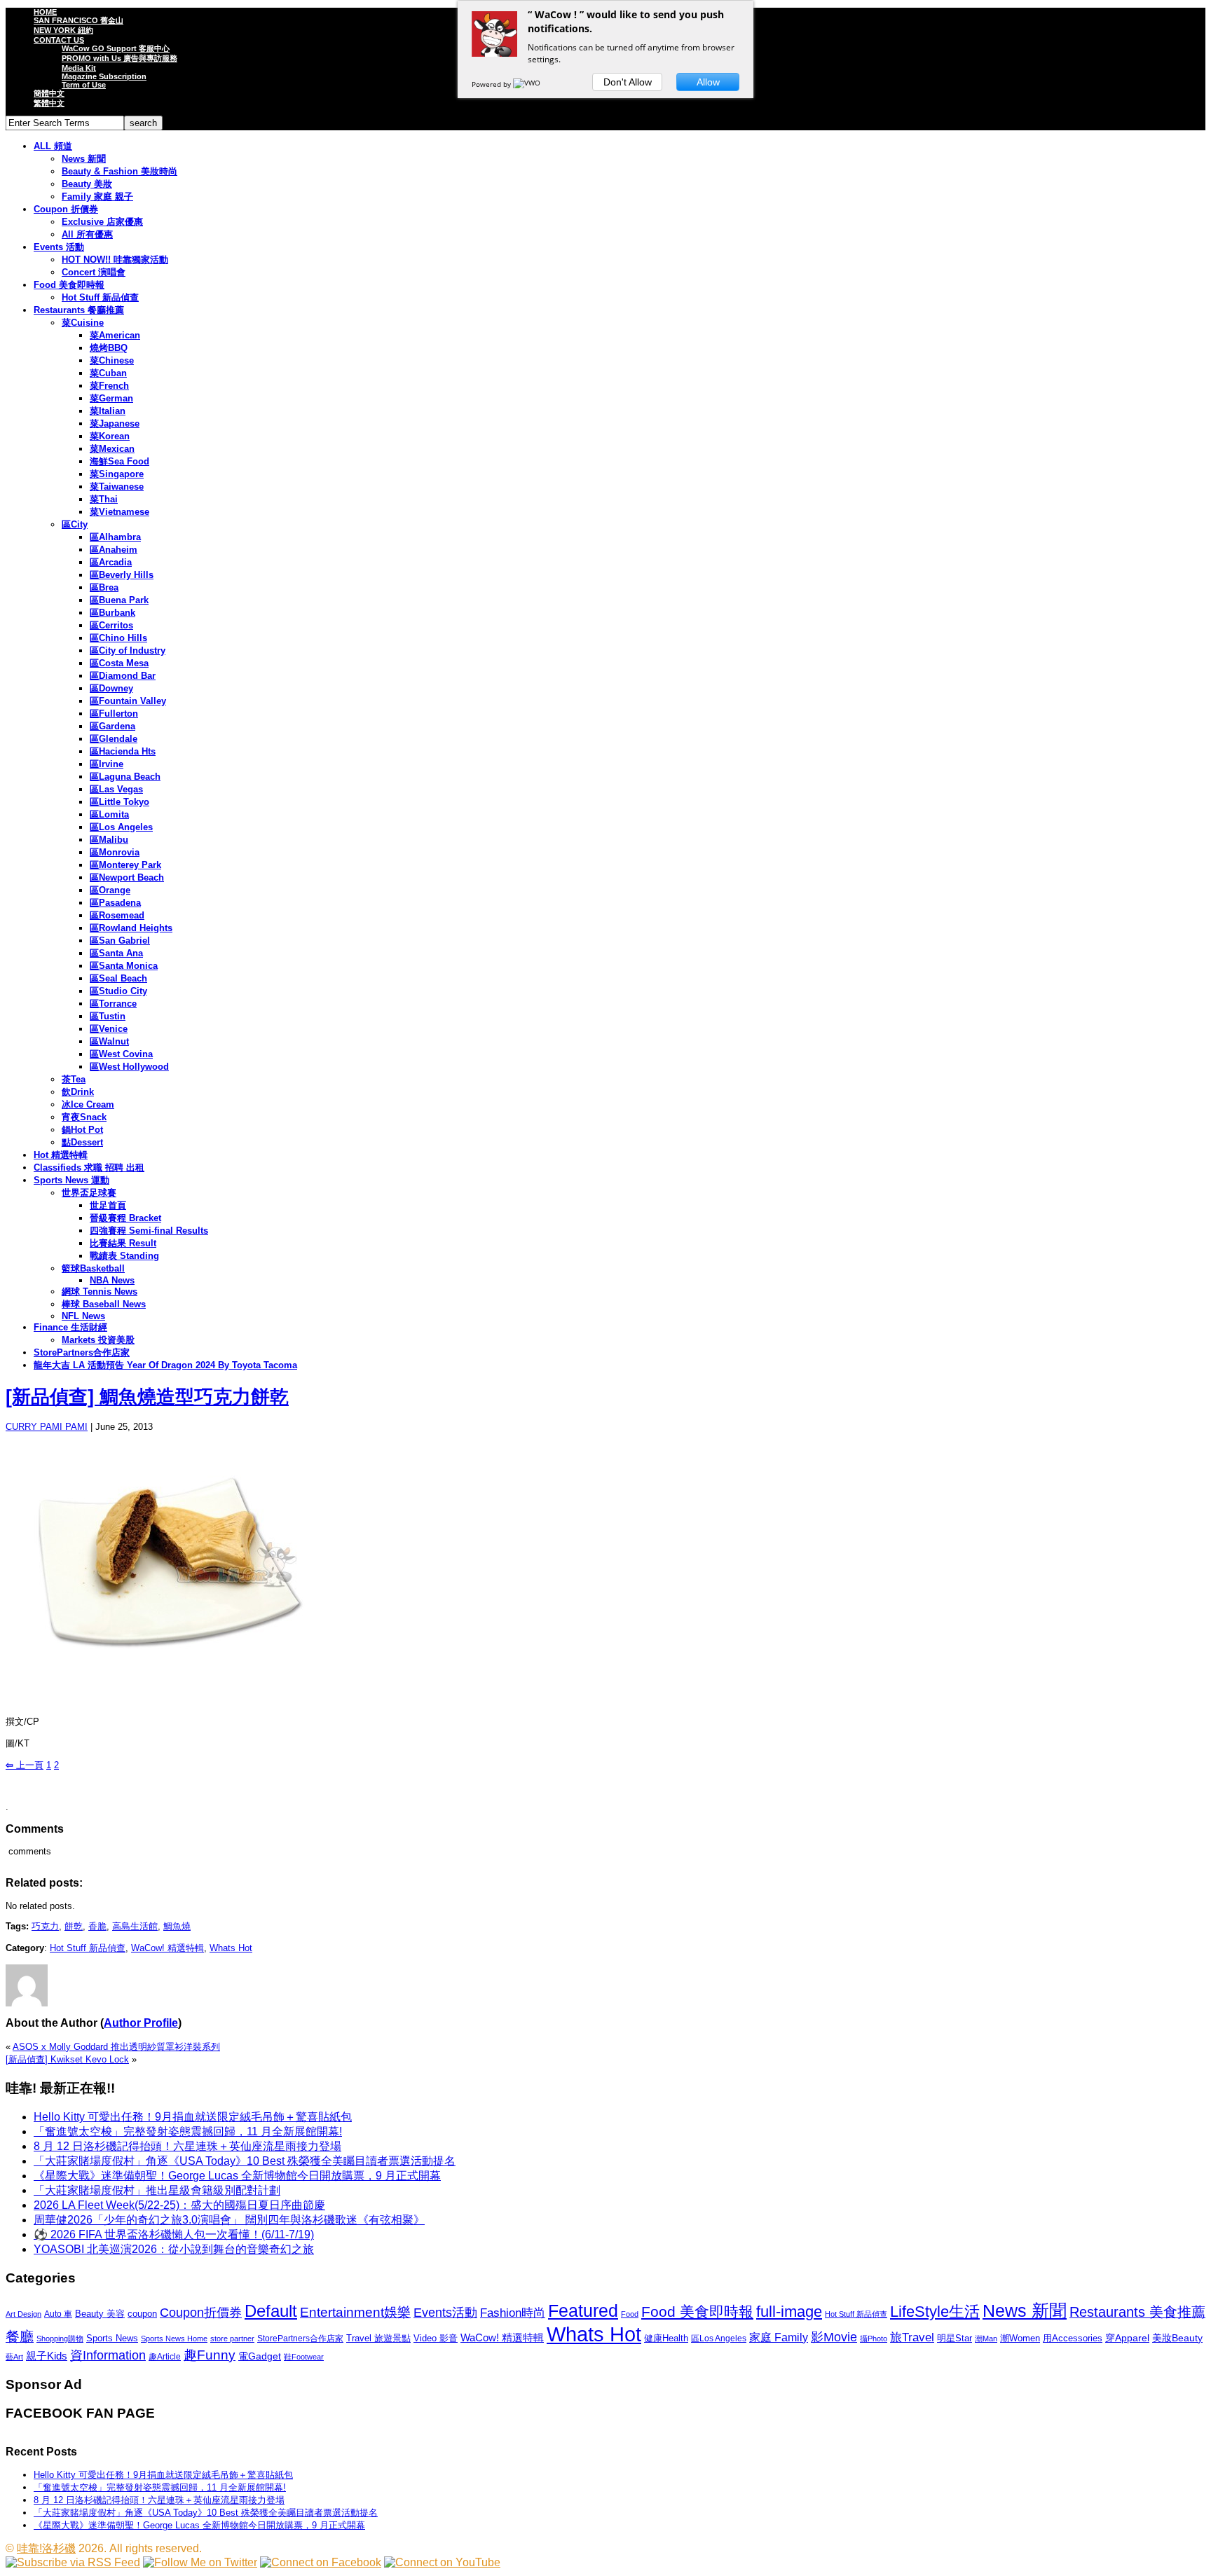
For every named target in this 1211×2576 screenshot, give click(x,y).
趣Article (165, 2357)
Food (630, 2314)
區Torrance (113, 1004)
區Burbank (112, 613)
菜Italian (108, 411)
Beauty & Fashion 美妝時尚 (119, 171)
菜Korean (110, 436)
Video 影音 (436, 2338)
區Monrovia (115, 852)
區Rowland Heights (131, 928)
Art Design (23, 2314)
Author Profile (141, 2023)
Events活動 (445, 2313)
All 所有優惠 (87, 234)
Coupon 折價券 (66, 209)
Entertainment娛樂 (355, 2312)
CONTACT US (59, 40)
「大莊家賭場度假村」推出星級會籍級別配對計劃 (157, 2190)
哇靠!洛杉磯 (46, 2548)
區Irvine (107, 764)
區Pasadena (115, 903)
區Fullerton (114, 714)
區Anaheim (114, 550)
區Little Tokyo (119, 802)
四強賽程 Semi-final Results (149, 1231)
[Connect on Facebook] (321, 2562)
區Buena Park (119, 600)
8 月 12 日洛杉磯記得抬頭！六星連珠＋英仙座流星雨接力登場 (187, 2146)
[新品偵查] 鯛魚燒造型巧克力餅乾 (147, 1397)
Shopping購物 (60, 2339)
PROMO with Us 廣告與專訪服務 (119, 58)
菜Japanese (115, 423)
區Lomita (109, 814)
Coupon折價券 (201, 2313)
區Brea (104, 587)
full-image (789, 2312)
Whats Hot (231, 1948)
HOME (45, 12)
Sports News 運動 (71, 1180)
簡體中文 (49, 93)
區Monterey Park (125, 865)
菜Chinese (112, 360)
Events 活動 (59, 247)
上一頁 (25, 1765)
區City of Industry (128, 650)
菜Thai (104, 499)
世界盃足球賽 (89, 1193)
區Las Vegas (116, 789)
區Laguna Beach (125, 777)
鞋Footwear (304, 2357)
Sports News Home (174, 2339)
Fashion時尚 (513, 2313)
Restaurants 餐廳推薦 (79, 310)
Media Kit (79, 68)
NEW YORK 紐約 (63, 30)
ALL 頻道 (53, 146)
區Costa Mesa (119, 663)
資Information (108, 2355)
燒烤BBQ (109, 348)
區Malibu (109, 840)
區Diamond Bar (123, 676)
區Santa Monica (124, 966)
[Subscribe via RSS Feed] (73, 2562)
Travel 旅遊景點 (378, 2338)
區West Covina (121, 1054)
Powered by (492, 84)
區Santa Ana (116, 953)
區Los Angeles (121, 827)
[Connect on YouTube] (442, 2562)
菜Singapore (117, 474)
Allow (708, 82)
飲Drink (78, 1092)
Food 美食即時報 (69, 285)
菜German (111, 398)
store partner (232, 2339)
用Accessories (1073, 2338)
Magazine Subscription (104, 76)
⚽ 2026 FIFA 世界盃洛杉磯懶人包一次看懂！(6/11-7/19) (174, 2234)
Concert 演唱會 (94, 272)
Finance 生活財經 (70, 1327)
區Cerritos (111, 625)
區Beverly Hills (122, 575)
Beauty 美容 (100, 2314)
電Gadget (260, 2356)
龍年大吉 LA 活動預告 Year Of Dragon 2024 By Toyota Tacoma (165, 1365)
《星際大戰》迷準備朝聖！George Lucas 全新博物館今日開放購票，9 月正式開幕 (237, 2176)
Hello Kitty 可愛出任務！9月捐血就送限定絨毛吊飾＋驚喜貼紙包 (193, 2117)
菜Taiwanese (117, 487)
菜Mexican (112, 449)
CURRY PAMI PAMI (47, 1427)
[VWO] (528, 84)
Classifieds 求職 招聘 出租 (89, 1168)
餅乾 (74, 1926)
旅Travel (912, 2337)
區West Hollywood (129, 1067)
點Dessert (82, 1142)
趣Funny (210, 2355)
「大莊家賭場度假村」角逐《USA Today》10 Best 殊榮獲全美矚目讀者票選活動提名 (245, 2161)
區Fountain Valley (128, 701)
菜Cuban (108, 373)
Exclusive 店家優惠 (102, 222)
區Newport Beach (127, 877)
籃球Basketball (93, 1268)
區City (75, 524)
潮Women (1020, 2338)
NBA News (112, 1280)
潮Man (986, 2339)
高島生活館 (135, 1926)
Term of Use (84, 85)
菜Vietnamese (119, 512)
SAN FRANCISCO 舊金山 (78, 20)
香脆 (97, 1926)
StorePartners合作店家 (82, 1352)
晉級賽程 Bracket (125, 1218)
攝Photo (874, 2339)
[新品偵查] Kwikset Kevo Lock (67, 2059)
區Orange (110, 890)
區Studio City (118, 991)
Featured (583, 2311)
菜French (109, 386)
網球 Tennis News (100, 1292)
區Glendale (114, 739)
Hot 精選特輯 (61, 1155)
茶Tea (74, 1079)
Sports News (112, 2338)
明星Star (955, 2339)
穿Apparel (1127, 2338)
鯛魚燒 (177, 1926)
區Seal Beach (118, 978)
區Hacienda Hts (123, 751)
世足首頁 (108, 1205)
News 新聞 (84, 159)
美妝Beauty (1177, 2338)
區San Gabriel (120, 941)
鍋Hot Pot (82, 1130)
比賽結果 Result (123, 1243)
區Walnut (109, 1041)
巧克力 (45, 1926)
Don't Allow (628, 82)
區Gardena (112, 726)
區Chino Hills (118, 638)
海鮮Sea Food (119, 461)
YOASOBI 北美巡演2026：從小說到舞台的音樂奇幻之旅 (174, 2249)
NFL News (83, 1316)
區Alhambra (115, 537)
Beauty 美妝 (87, 184)
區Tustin (108, 1016)
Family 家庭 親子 (97, 197)
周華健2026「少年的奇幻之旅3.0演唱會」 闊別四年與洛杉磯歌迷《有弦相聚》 (229, 2220)
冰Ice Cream (88, 1104)
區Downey (111, 688)
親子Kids (47, 2356)
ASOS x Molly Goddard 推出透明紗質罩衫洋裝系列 (116, 2047)
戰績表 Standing (124, 1256)
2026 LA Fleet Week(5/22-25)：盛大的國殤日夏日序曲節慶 (179, 2205)
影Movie (834, 2337)
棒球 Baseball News (104, 1304)
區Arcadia (111, 562)
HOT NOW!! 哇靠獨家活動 (115, 260)
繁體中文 (49, 103)
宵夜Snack (84, 1117)
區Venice (109, 1029)
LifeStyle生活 (935, 2312)
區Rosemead (117, 915)
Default (271, 2311)
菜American (115, 335)
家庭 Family (779, 2337)
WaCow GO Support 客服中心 (116, 48)
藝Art (14, 2357)
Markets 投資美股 (98, 1340)
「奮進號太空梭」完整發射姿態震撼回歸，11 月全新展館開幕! (188, 2131)
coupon (142, 2314)
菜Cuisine (83, 323)
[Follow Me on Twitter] (200, 2562)
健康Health (666, 2338)
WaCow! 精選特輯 (167, 1948)
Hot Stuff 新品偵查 (100, 297)
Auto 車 (58, 2314)
